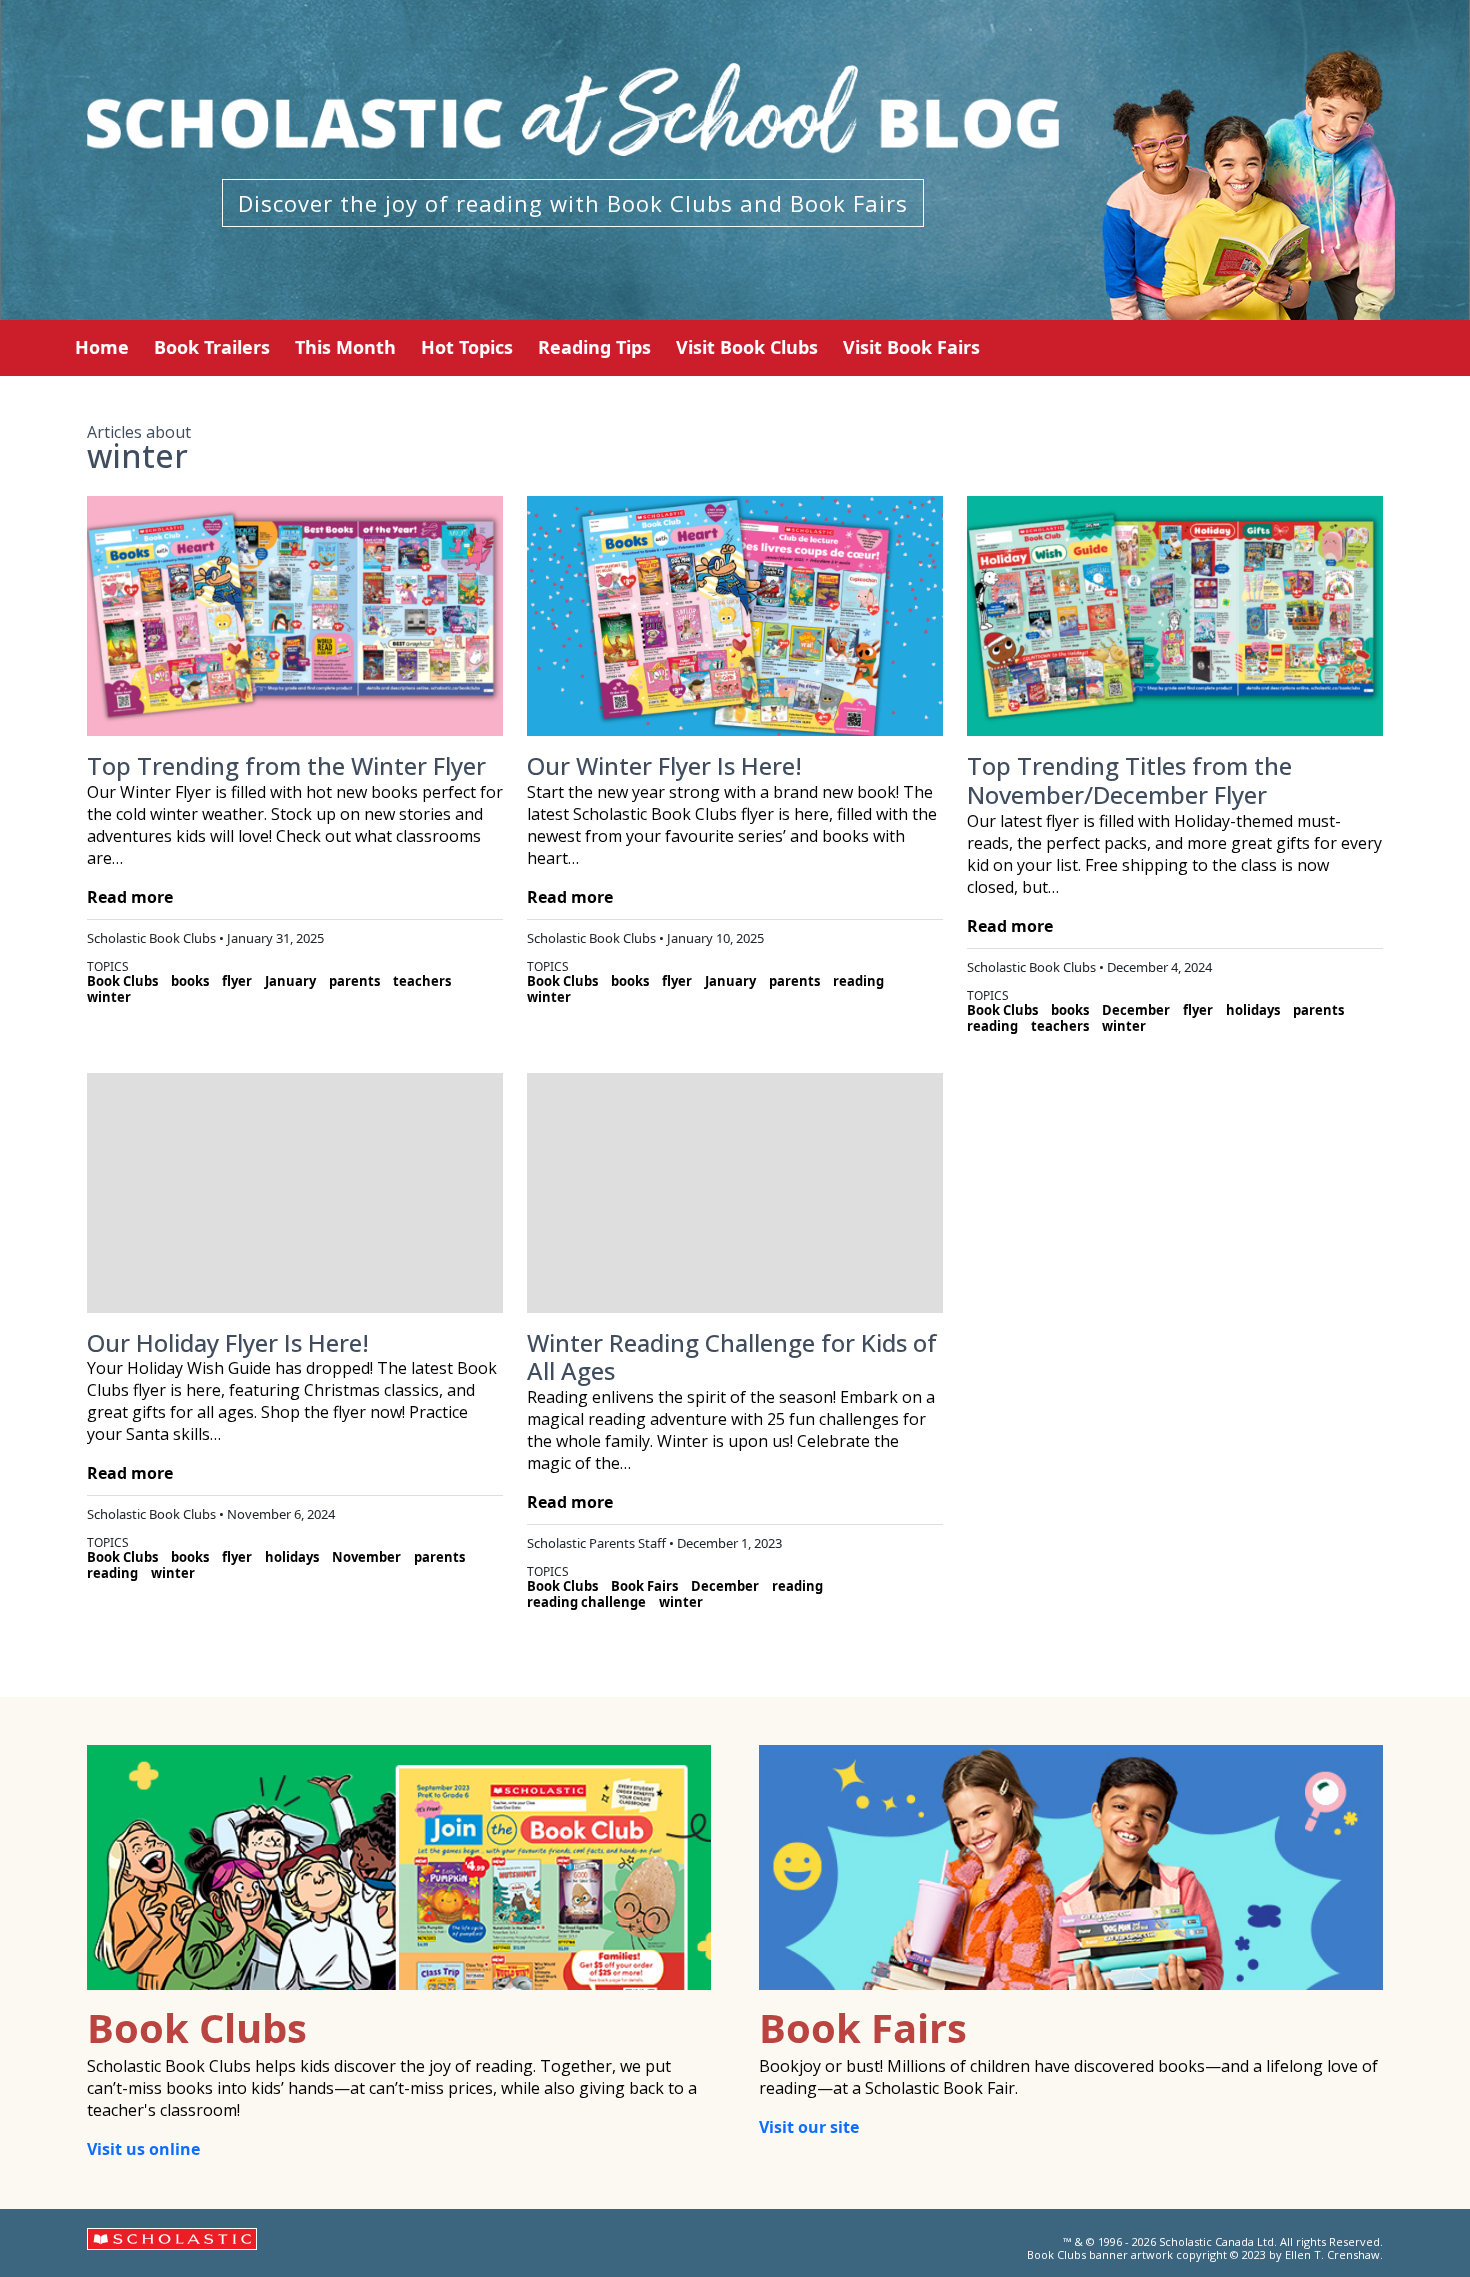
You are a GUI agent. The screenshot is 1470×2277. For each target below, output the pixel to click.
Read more (130, 897)
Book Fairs (644, 1586)
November (366, 1557)
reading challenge (586, 1602)
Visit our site (809, 2127)
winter (109, 997)
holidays (1253, 1010)
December (1136, 1010)
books (190, 981)
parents (354, 981)
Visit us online (143, 2149)
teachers (422, 981)
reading (858, 981)
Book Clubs (122, 981)
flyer (237, 981)
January (290, 981)
